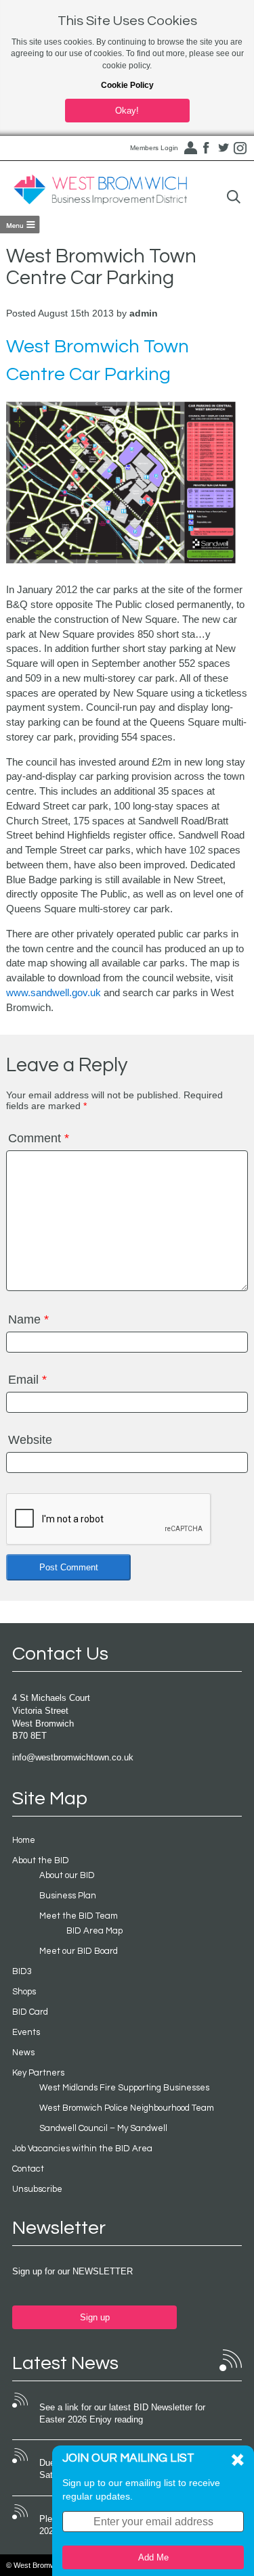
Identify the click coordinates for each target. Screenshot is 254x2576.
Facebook (207, 148)
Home (24, 1840)
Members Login (154, 148)
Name (28, 1319)
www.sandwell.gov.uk (54, 992)
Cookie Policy (127, 85)
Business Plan (68, 1896)
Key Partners (38, 2073)
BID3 (22, 1971)
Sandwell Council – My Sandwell (103, 2128)
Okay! (127, 111)
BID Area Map (94, 1931)
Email (27, 1380)
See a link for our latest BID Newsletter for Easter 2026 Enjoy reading (122, 2414)
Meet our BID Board (79, 1951)
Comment (39, 1138)
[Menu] (20, 225)
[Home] (100, 190)
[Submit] (234, 197)
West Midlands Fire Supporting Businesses (124, 2088)
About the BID (41, 1860)
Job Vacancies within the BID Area (82, 2149)
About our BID (67, 1875)
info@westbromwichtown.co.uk (73, 1757)
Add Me (153, 2557)
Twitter (224, 148)
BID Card (30, 2012)
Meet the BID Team (79, 1916)
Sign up (95, 2317)
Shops (24, 1992)
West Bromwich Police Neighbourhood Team (127, 2108)
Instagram (240, 148)
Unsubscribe (37, 2189)
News (23, 2053)
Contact (28, 2169)
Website (30, 1440)
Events (26, 2032)
